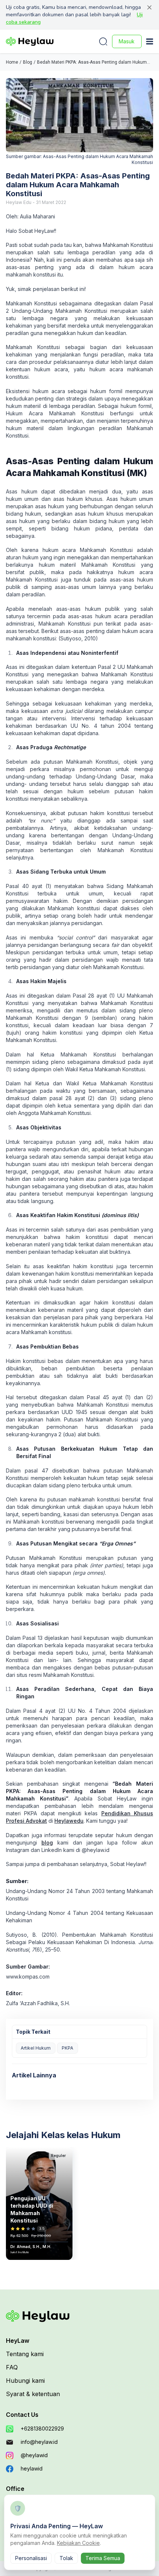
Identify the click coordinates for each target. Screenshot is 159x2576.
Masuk (127, 41)
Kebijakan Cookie (78, 2543)
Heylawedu (69, 1821)
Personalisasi (31, 2558)
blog (47, 1843)
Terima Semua (103, 2558)
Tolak (66, 2558)
